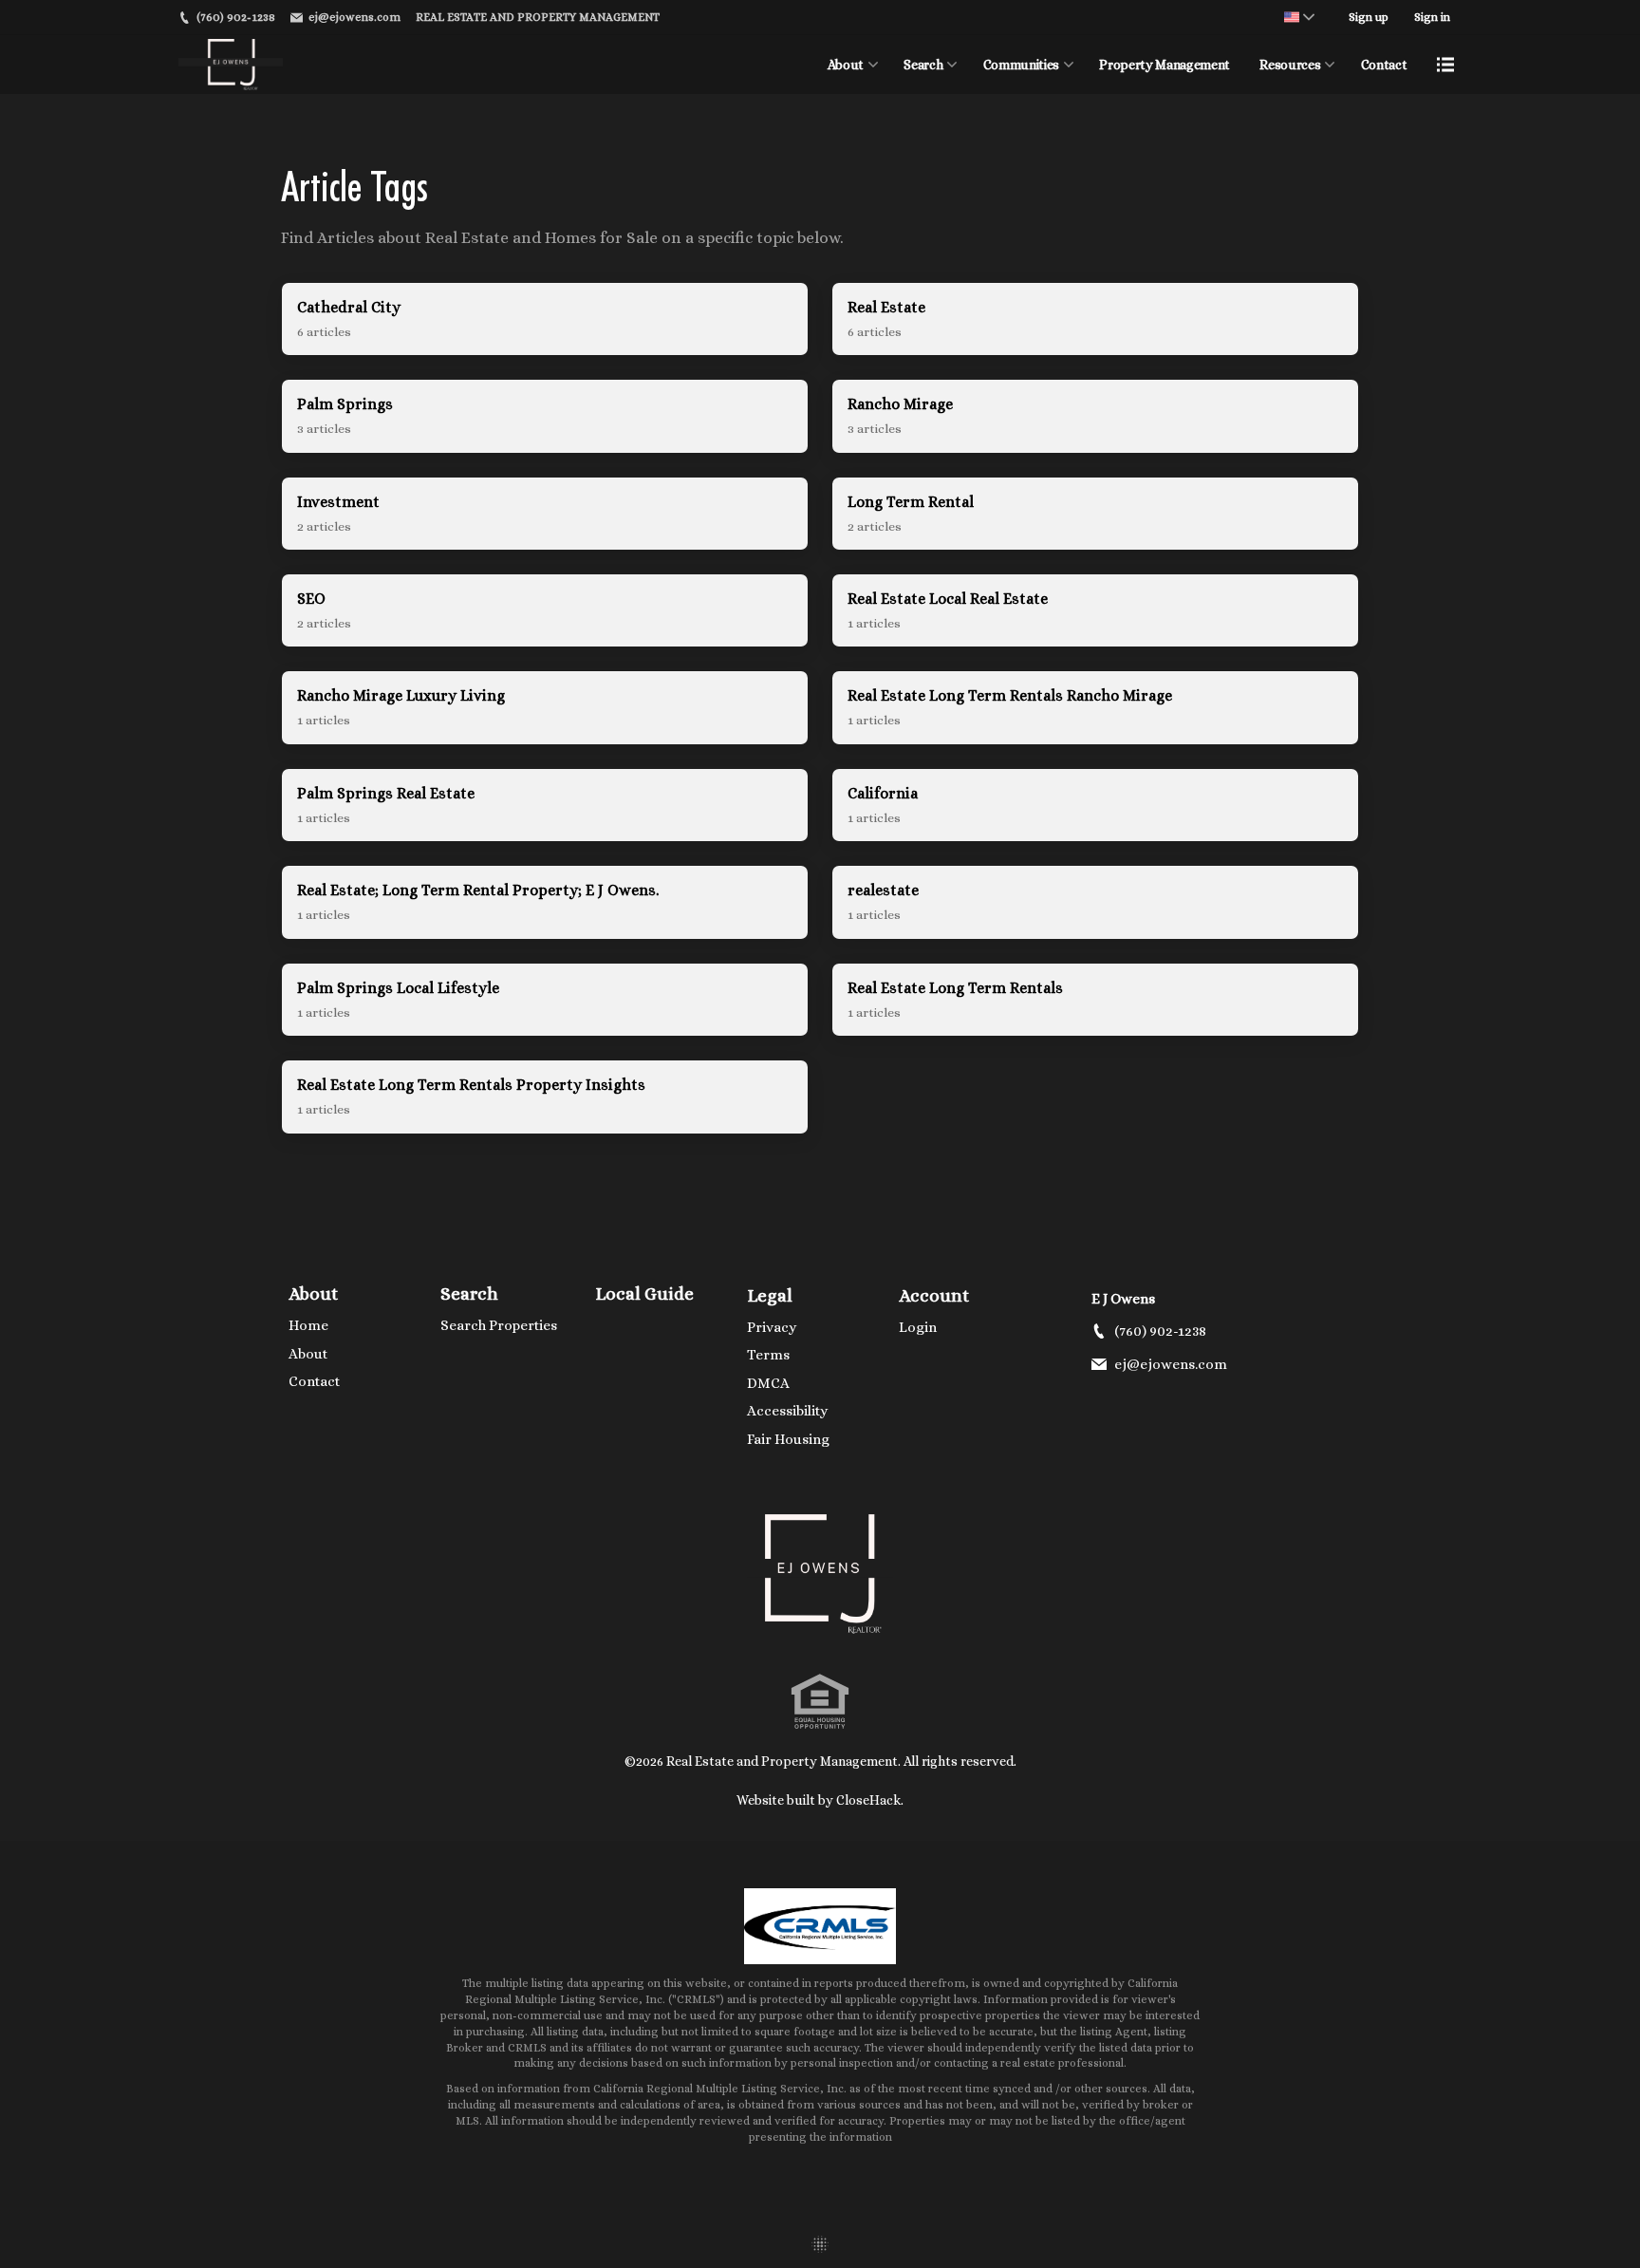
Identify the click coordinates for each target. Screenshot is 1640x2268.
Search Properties (499, 1325)
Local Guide (644, 1293)
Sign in (1432, 17)
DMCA (768, 1383)
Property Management (1164, 65)
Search (923, 65)
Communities (1021, 65)
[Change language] (1299, 17)
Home (308, 1325)
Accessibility (787, 1411)
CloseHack (868, 1800)
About (846, 65)
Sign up (1369, 17)
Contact (1384, 65)
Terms (768, 1355)
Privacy (772, 1327)
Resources (1290, 65)
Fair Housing (788, 1439)
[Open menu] (1445, 65)
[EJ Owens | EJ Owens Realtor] (820, 1574)
